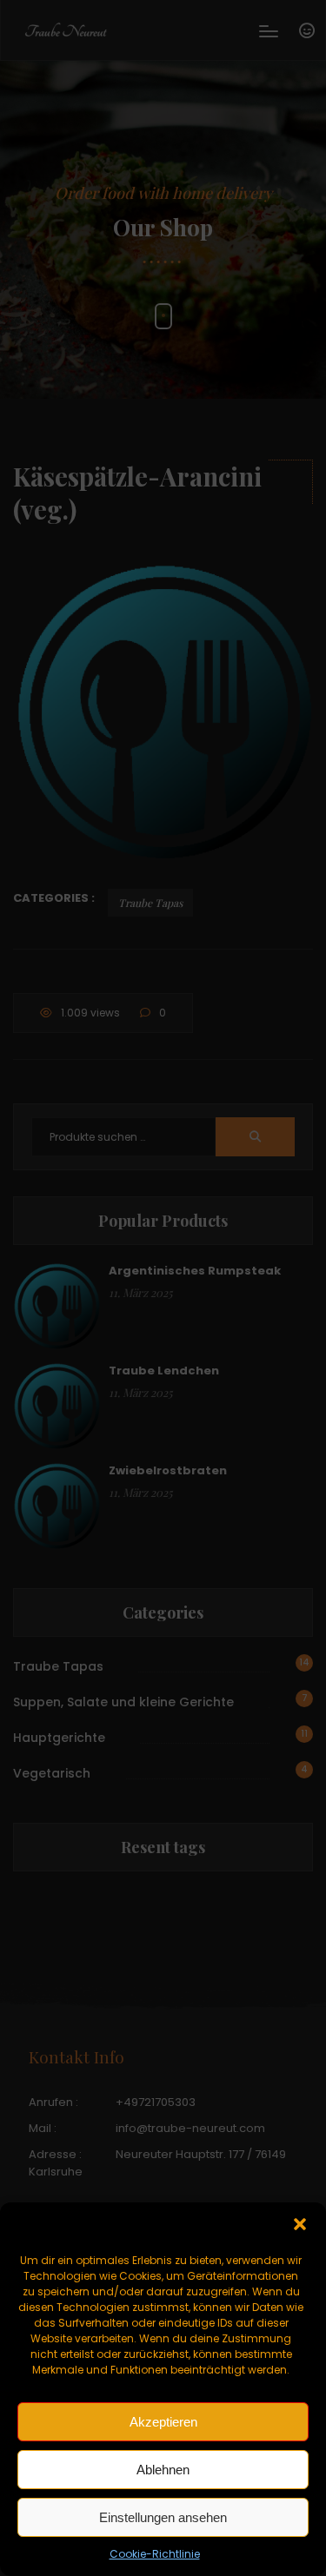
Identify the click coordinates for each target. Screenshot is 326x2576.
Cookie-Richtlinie (155, 2554)
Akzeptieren (163, 2422)
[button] (300, 2224)
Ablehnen (163, 2470)
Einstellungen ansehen (163, 2517)
